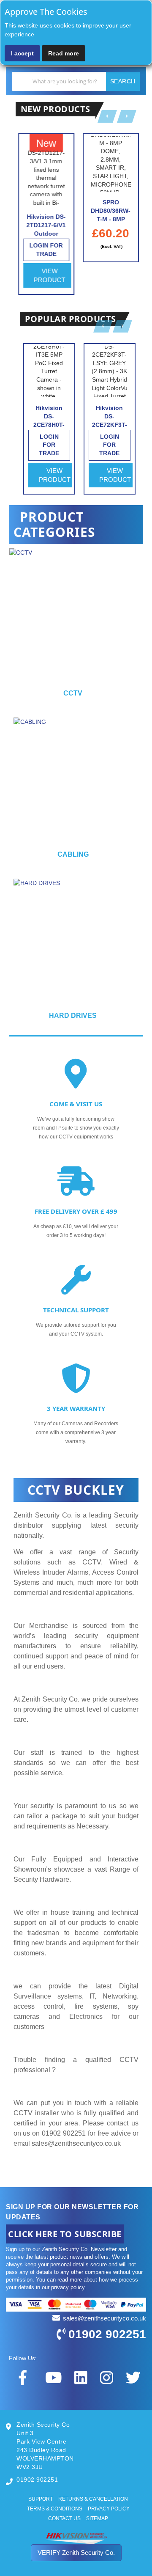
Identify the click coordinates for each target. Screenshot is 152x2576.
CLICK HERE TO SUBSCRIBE (65, 2234)
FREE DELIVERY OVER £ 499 (76, 1211)
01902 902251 (107, 2334)
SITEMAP (97, 2518)
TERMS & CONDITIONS (55, 2509)
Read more (64, 53)
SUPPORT (41, 2499)
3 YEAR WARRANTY (76, 1408)
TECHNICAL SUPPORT (76, 1310)
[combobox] (76, 81)
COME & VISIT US (76, 1104)
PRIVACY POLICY (109, 2509)
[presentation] (136, 627)
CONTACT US (64, 2518)
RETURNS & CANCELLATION (93, 2499)
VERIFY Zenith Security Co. (76, 2553)
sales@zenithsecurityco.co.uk (76, 2143)
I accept (22, 53)
